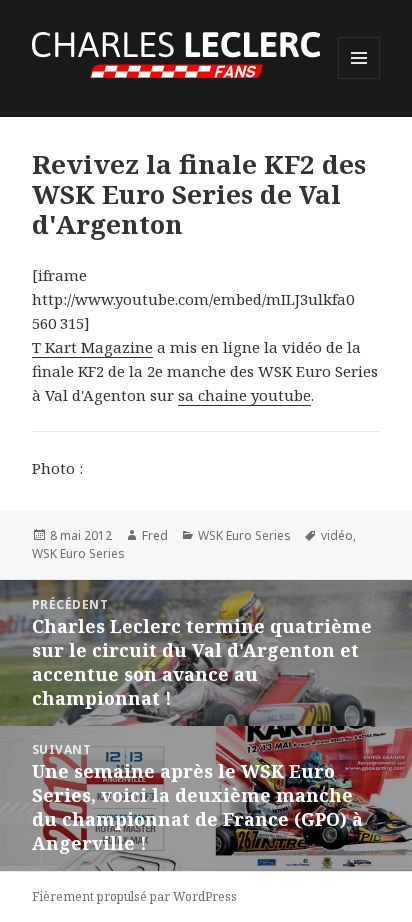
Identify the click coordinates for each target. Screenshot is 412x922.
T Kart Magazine (92, 347)
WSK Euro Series (244, 535)
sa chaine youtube (244, 395)
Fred (155, 535)
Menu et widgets (359, 78)
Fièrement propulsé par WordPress (134, 896)
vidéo (337, 535)
